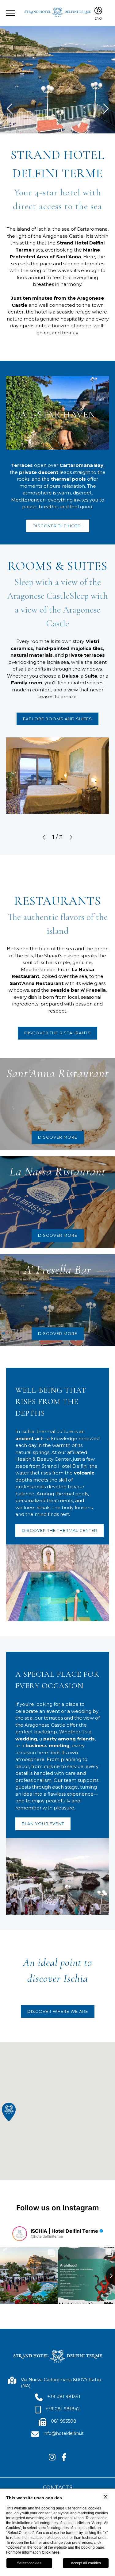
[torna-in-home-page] (58, 13)
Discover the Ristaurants (57, 1033)
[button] (44, 838)
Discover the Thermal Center (59, 1530)
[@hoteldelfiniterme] (20, 2234)
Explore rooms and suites (57, 719)
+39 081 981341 (64, 2397)
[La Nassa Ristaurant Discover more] (0, 1159)
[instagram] (52, 2458)
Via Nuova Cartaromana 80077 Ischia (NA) (61, 2383)
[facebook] (64, 2458)
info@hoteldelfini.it (64, 2433)
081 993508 (64, 2421)
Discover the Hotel (58, 526)
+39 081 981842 (63, 2409)
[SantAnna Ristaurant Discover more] (0, 1061)
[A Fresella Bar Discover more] (0, 1258)
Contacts (58, 2487)
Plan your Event (43, 1824)
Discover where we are (58, 2011)
